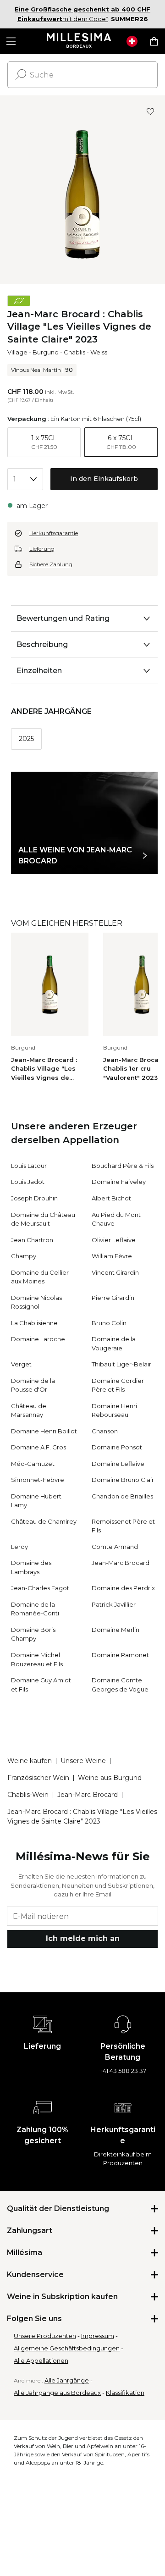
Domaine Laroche (38, 1339)
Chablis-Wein (28, 1795)
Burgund (46, 352)
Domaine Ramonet (120, 1655)
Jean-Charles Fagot (40, 1588)
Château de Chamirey (44, 1521)
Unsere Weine (83, 1761)
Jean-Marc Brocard (121, 1563)
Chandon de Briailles (122, 1496)
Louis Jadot (28, 1182)
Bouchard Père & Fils (123, 1166)
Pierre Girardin (113, 1298)
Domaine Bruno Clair (123, 1480)
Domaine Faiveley (119, 1182)
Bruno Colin (109, 1323)
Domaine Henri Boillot (44, 1431)
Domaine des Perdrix (123, 1588)
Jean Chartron (32, 1240)
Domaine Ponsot (117, 1447)
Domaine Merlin (115, 1630)
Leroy (19, 1547)
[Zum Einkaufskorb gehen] (154, 41)
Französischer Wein (38, 1778)
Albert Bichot (111, 1198)
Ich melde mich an (83, 1938)
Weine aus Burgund (110, 1778)
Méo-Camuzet (33, 1464)
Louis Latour (29, 1166)
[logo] (79, 41)
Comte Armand (115, 1547)
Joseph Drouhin (34, 1198)
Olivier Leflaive (114, 1240)
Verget (21, 1364)
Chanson (105, 1431)
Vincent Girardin (115, 1272)
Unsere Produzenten (45, 2336)
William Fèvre (112, 1256)
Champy (24, 1256)
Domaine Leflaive (118, 1464)
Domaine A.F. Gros (38, 1447)
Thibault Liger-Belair (121, 1364)
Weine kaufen (30, 1761)
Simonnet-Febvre (38, 1480)
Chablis (74, 352)
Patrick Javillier (114, 1604)
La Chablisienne (34, 1323)
